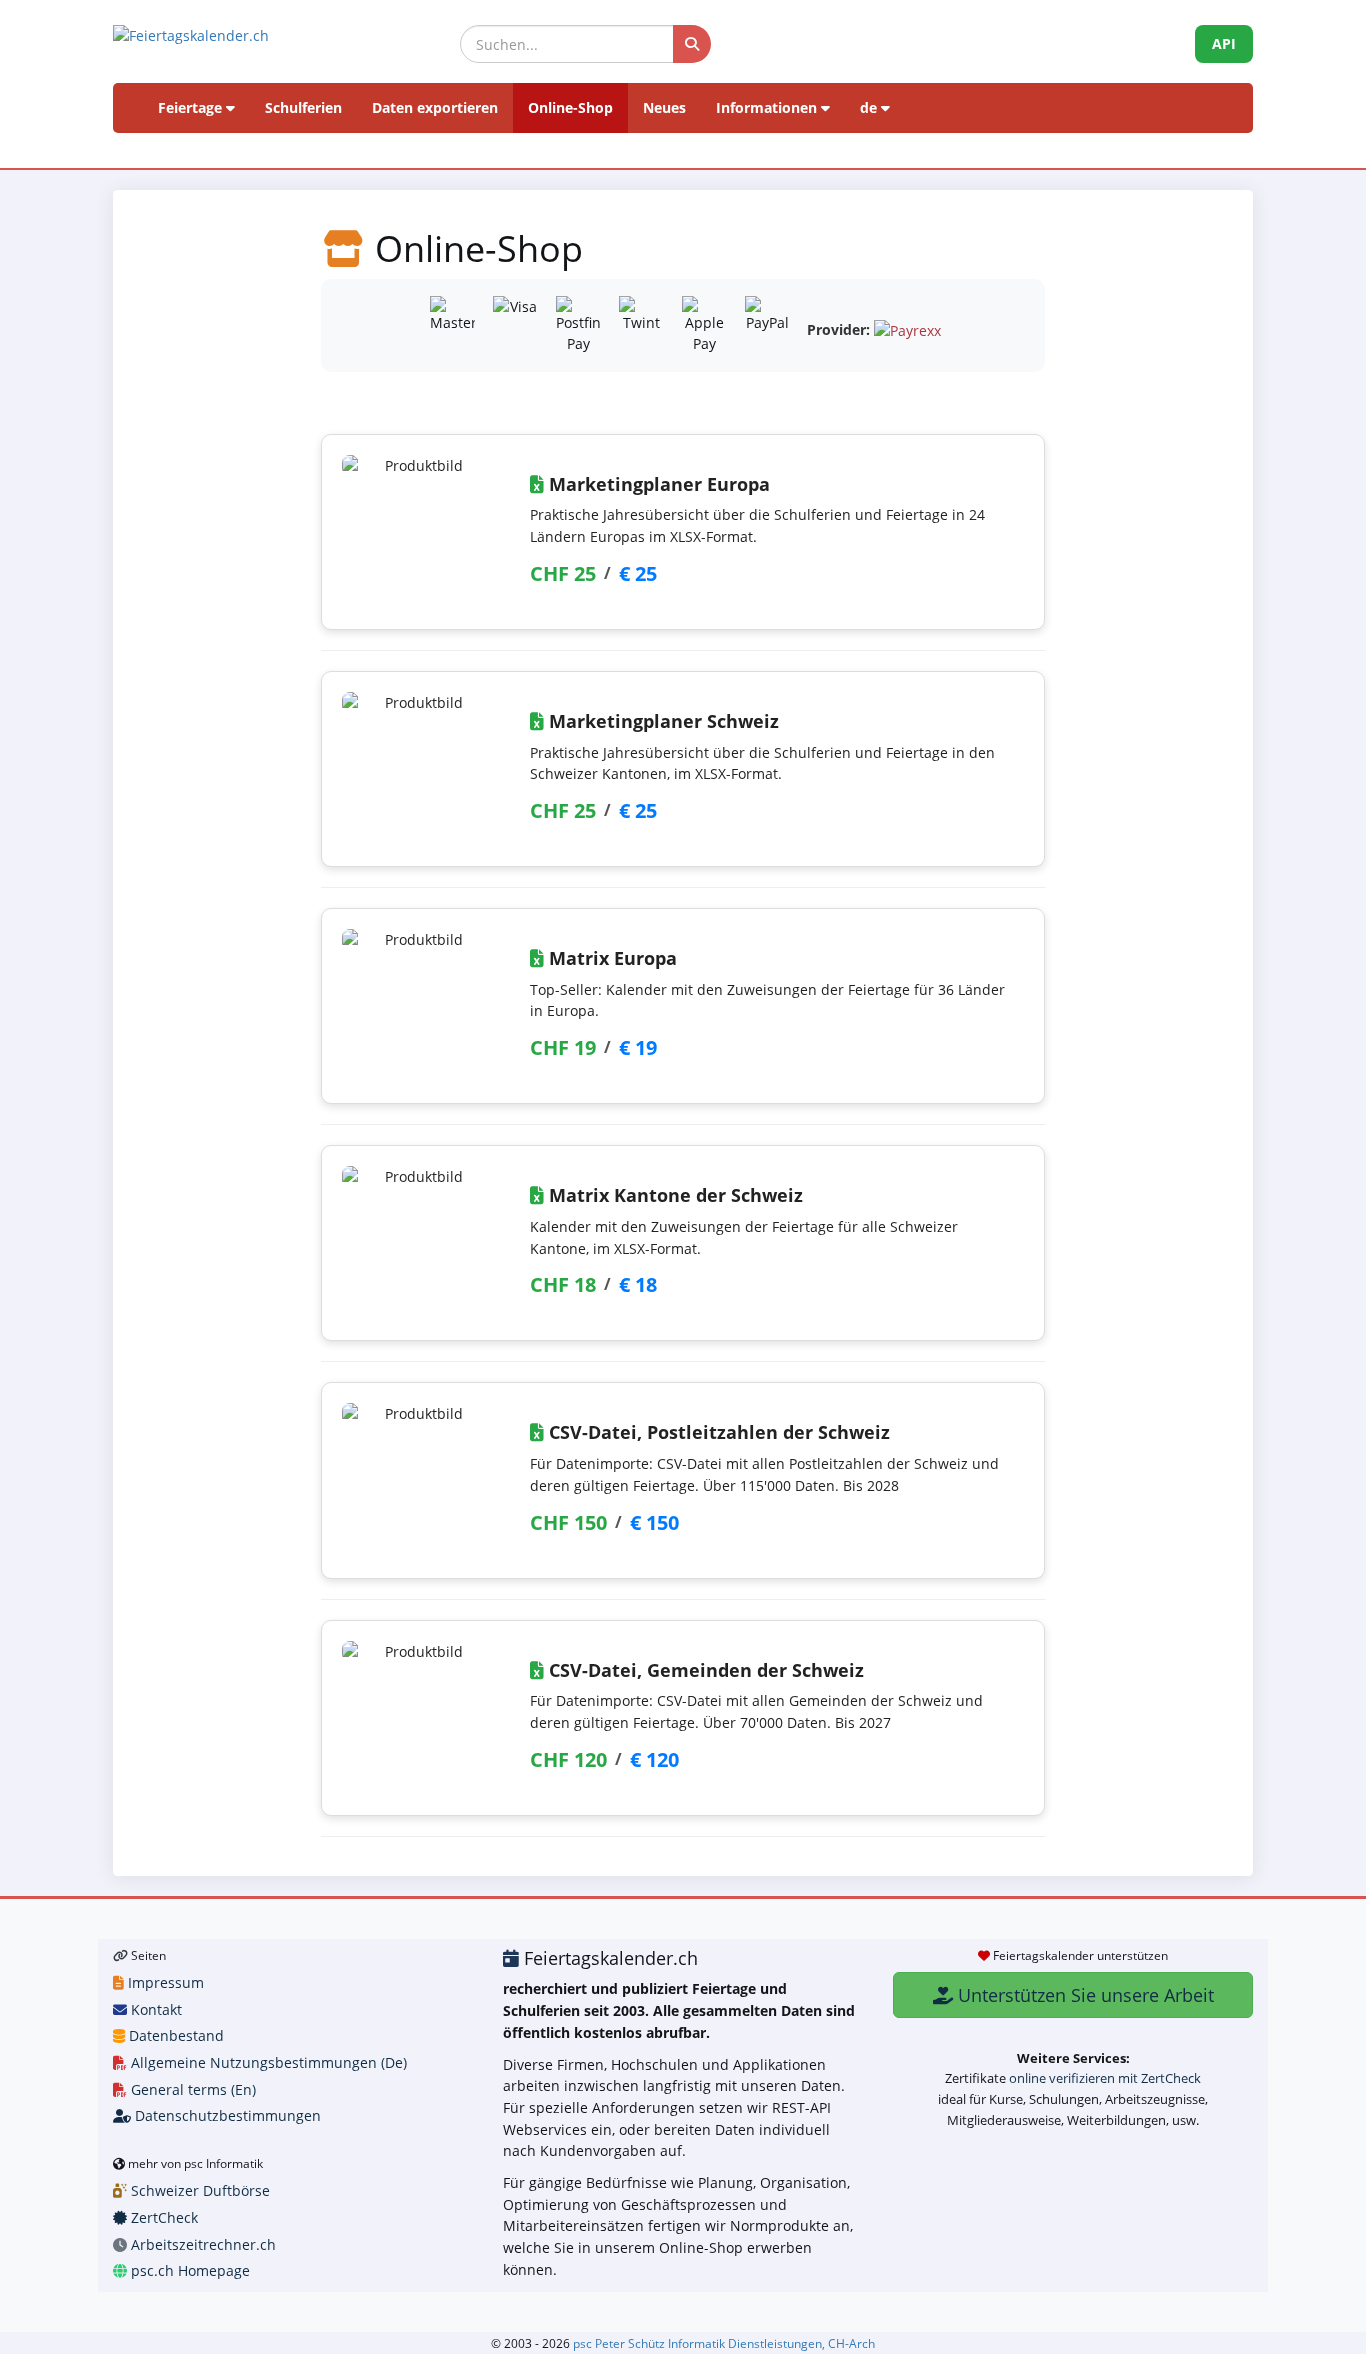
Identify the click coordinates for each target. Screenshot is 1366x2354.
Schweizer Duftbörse (198, 2190)
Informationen (768, 107)
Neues (664, 107)
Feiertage (192, 107)
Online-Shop (570, 107)
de (870, 107)
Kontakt (154, 2009)
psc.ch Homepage (188, 2270)
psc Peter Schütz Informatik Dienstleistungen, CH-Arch (724, 2343)
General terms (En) (191, 2089)
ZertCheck (162, 2217)
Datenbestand (174, 2035)
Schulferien (303, 107)
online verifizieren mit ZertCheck (1105, 2078)
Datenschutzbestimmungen (226, 2115)
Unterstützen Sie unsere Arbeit (1083, 1995)
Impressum (164, 1982)
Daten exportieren (435, 107)
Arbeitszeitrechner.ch (201, 2244)
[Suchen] (692, 44)
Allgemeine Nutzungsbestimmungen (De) (267, 2062)
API (1224, 43)
